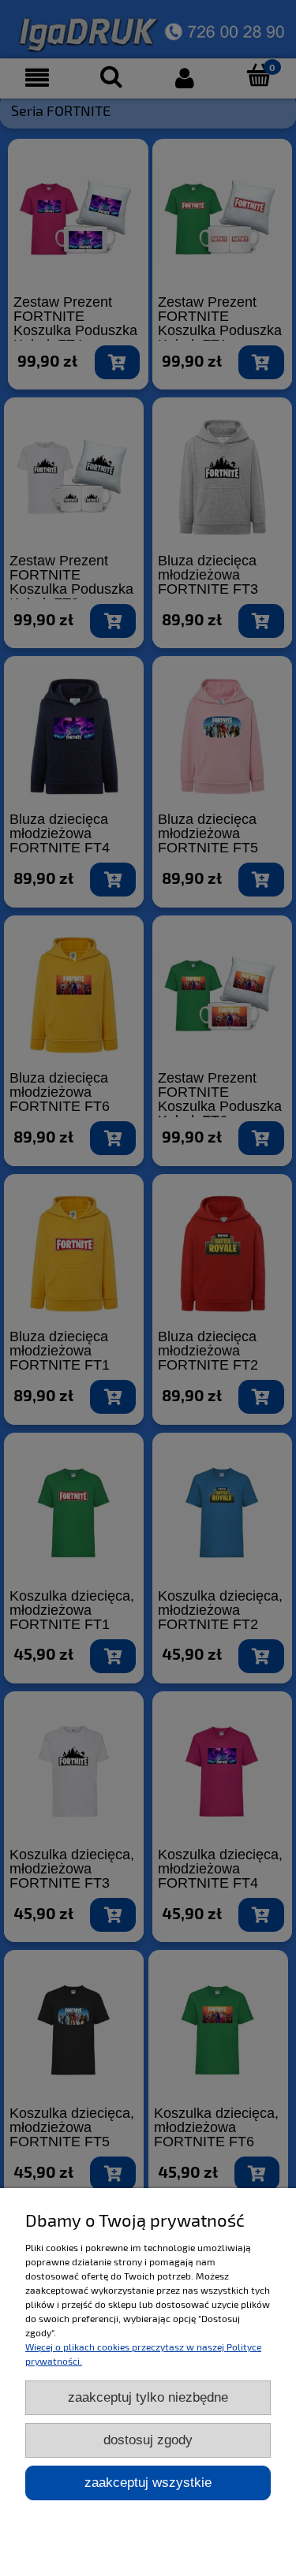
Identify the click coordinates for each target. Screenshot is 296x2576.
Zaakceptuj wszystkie (148, 2483)
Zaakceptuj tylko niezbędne (148, 2397)
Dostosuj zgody (148, 2440)
